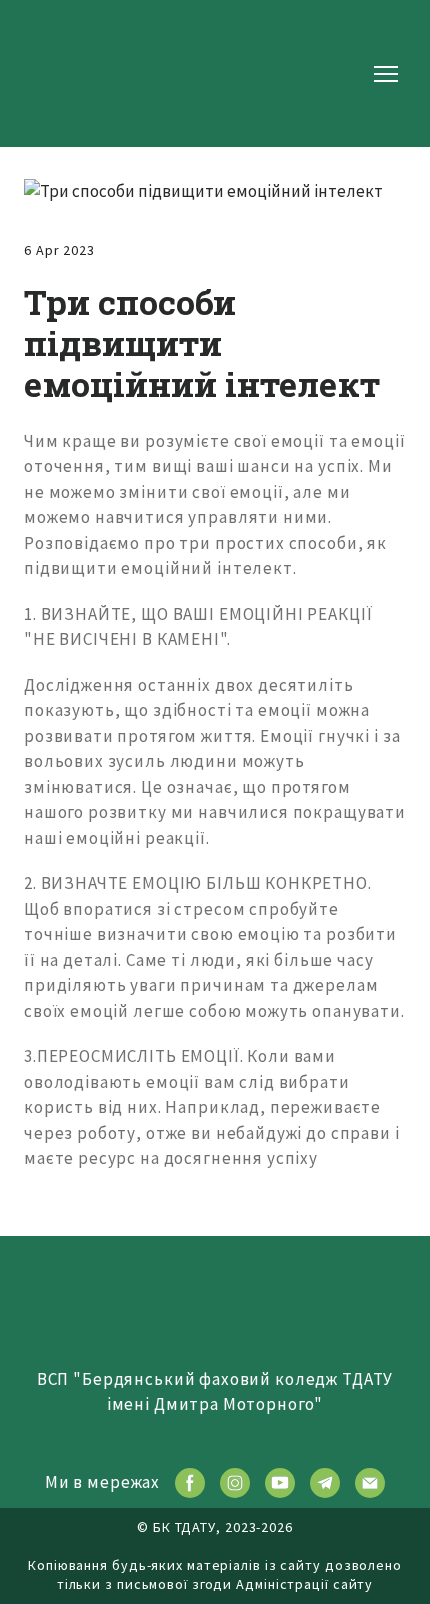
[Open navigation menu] (386, 74)
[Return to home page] (87, 73)
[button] (190, 1483)
